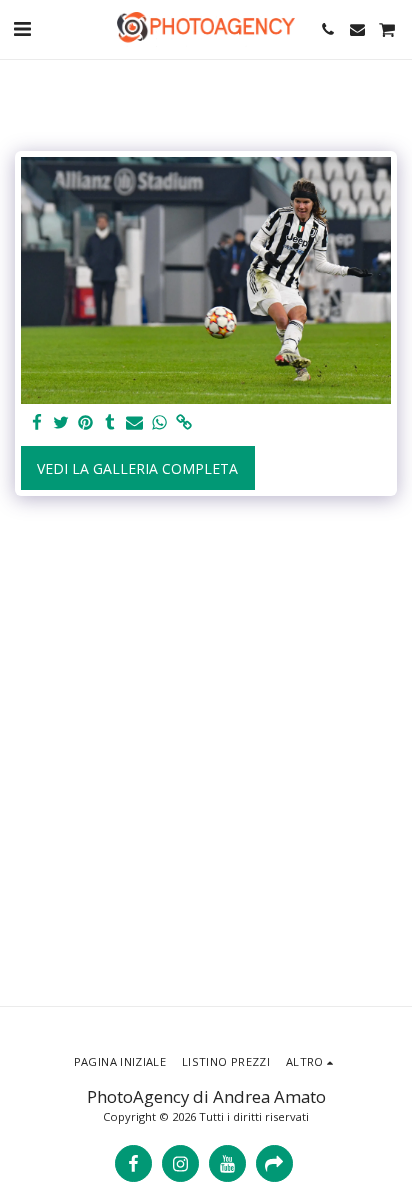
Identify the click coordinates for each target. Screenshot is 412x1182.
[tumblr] (111, 423)
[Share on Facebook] (37, 423)
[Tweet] (62, 423)
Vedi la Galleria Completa (137, 468)
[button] (22, 28)
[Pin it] (86, 423)
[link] (184, 423)
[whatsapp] (160, 423)
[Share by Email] (135, 423)
